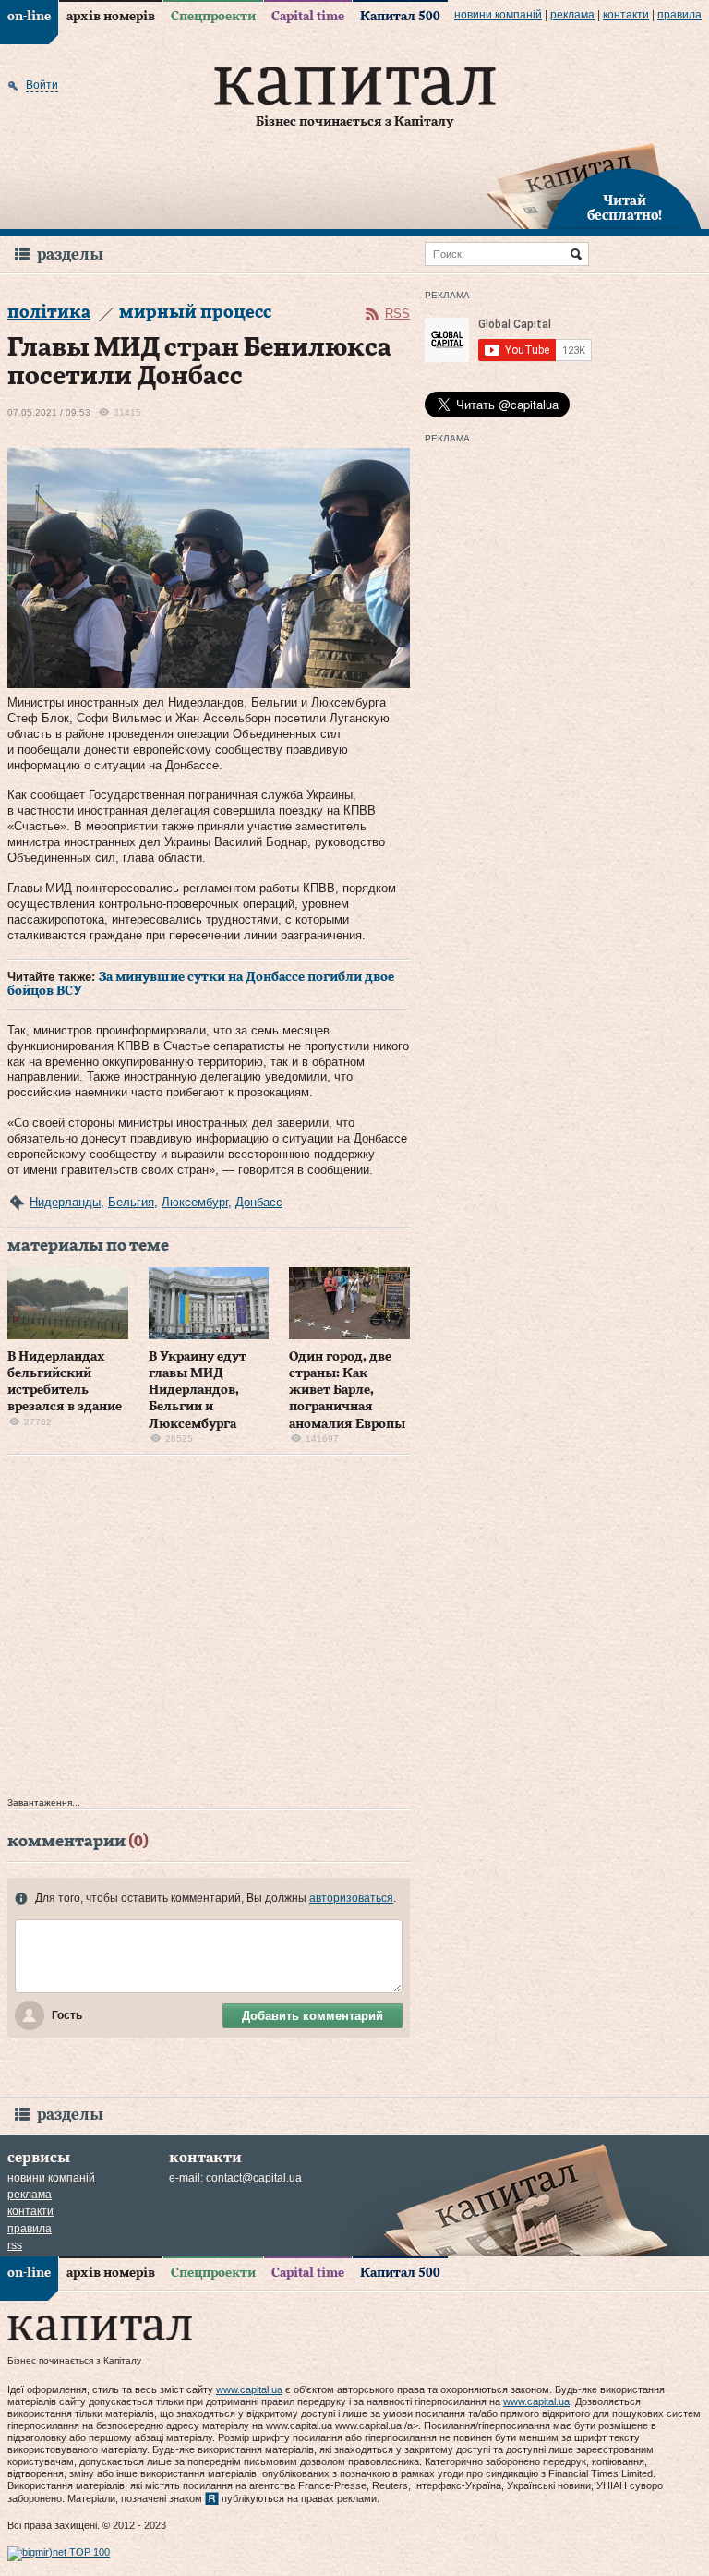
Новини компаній (498, 15)
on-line (29, 17)
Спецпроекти (213, 17)
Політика (49, 313)
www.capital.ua (249, 2389)
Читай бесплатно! (625, 209)
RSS (397, 314)
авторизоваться (351, 1898)
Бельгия (131, 1202)
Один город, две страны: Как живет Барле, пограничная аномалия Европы (347, 1391)
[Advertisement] (209, 1631)
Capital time (308, 17)
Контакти (626, 15)
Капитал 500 (400, 17)
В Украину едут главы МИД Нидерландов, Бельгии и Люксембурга (198, 1391)
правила (679, 15)
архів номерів (111, 17)
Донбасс (259, 1202)
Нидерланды (65, 1202)
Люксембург (195, 1202)
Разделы (70, 254)
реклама (572, 15)
